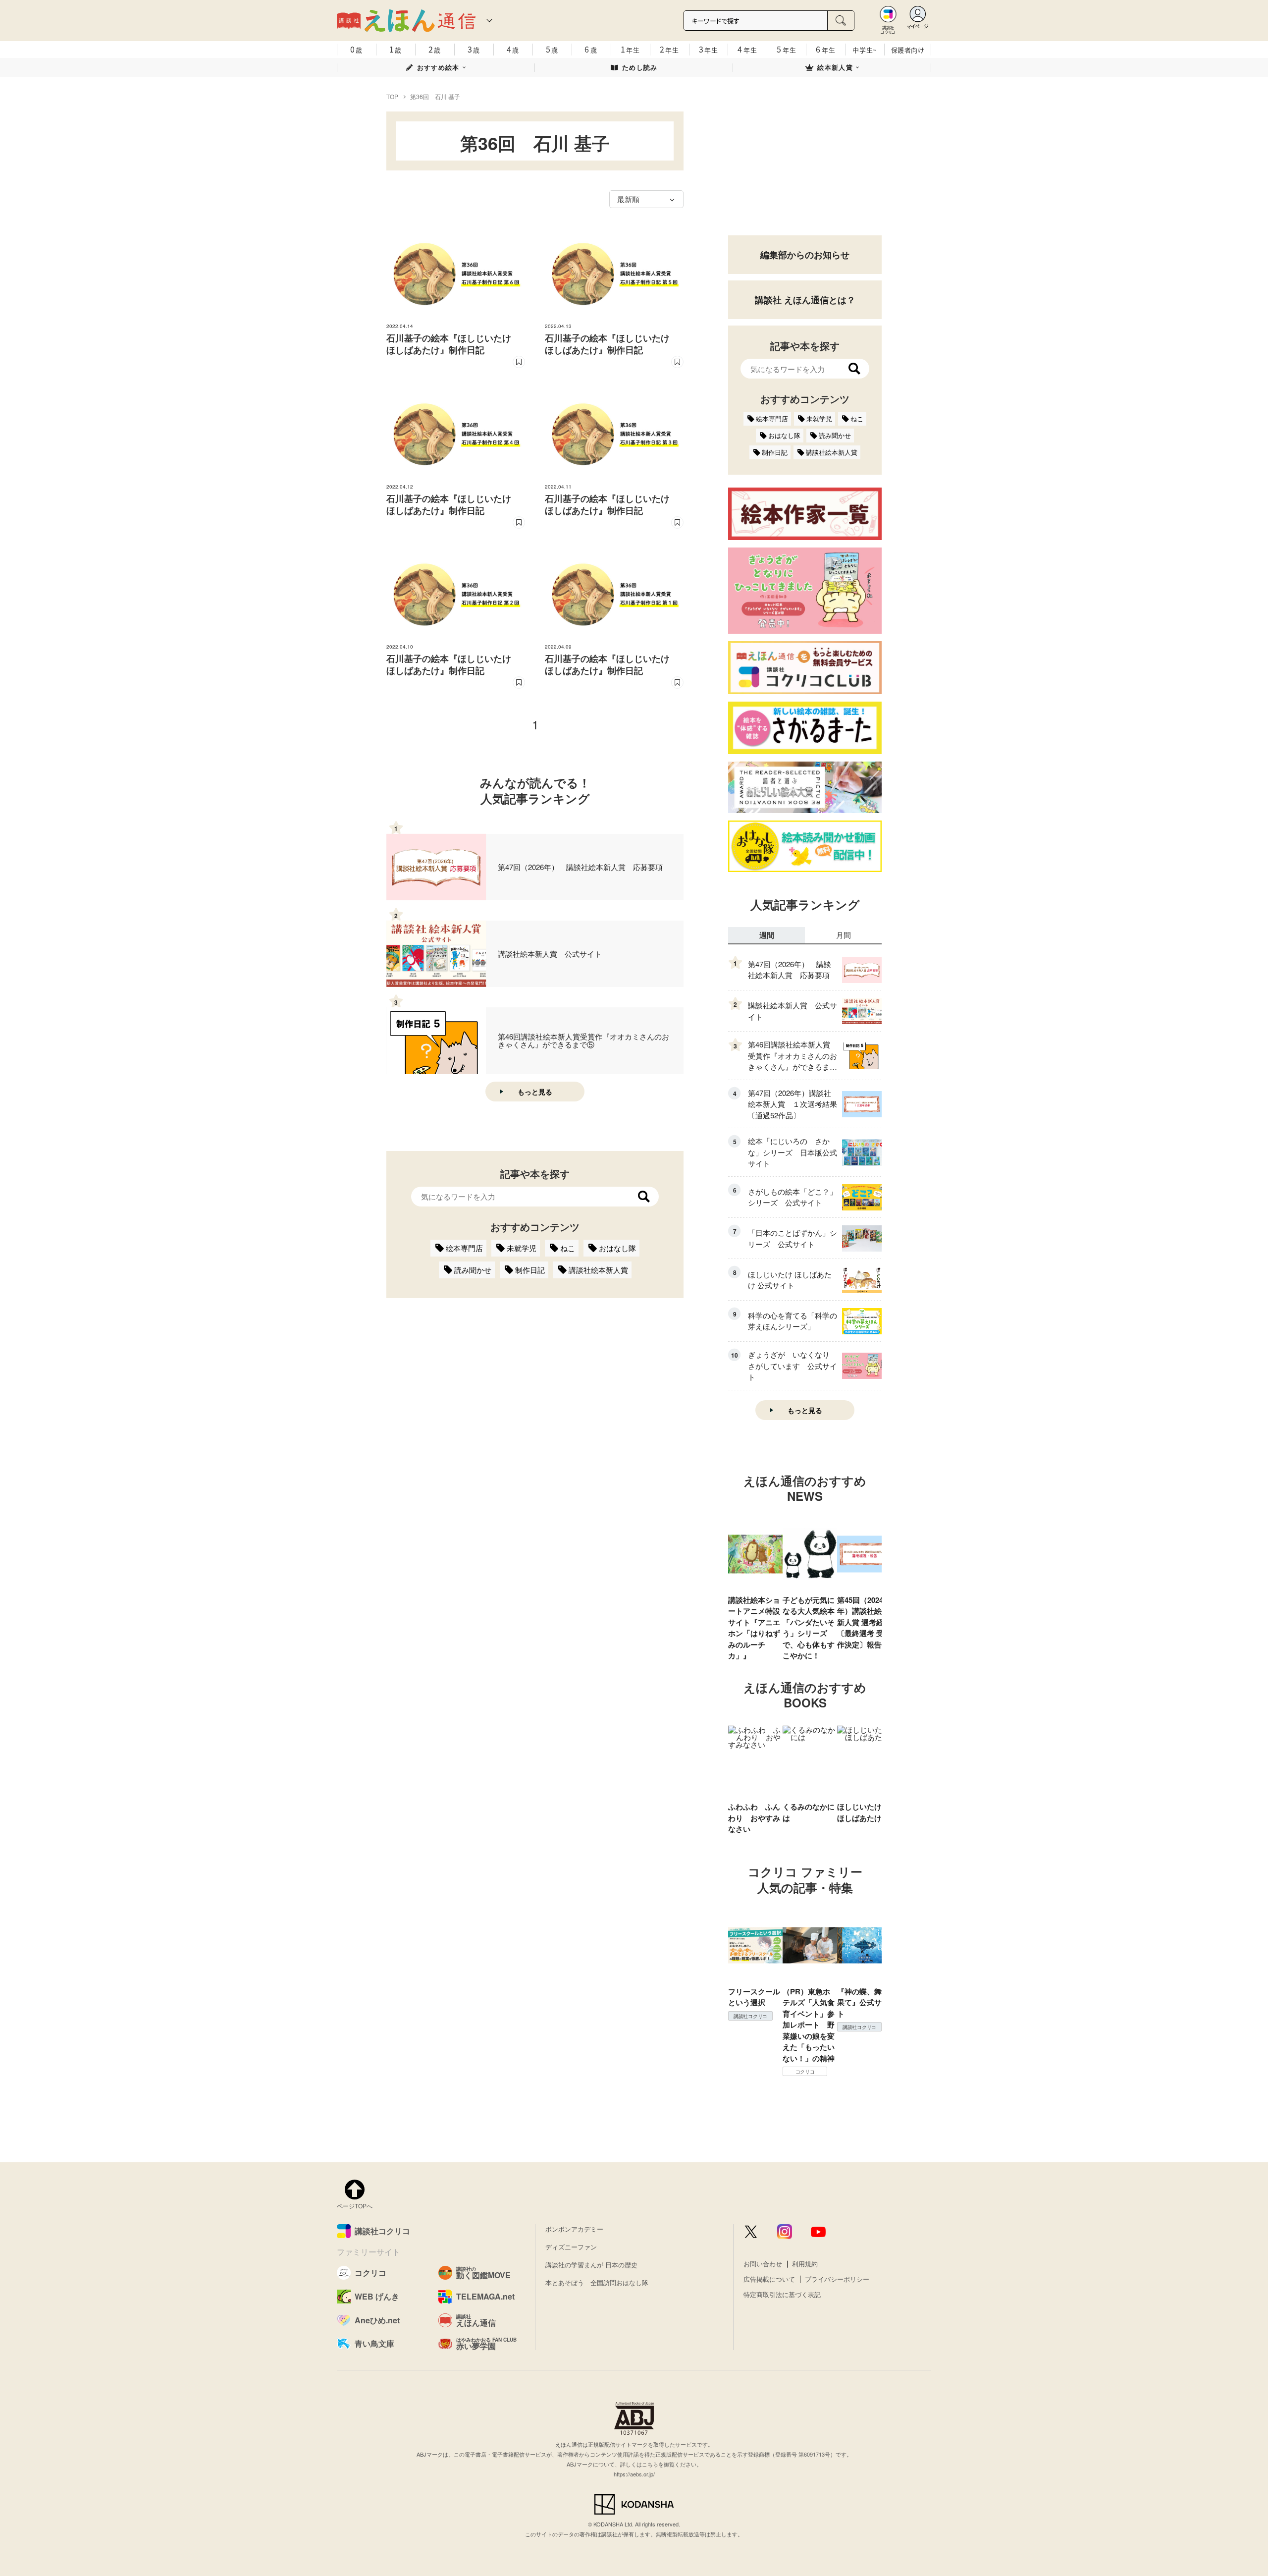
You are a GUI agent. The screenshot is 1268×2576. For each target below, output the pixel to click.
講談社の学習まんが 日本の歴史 (591, 2265)
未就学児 (522, 1248)
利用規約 (805, 2264)
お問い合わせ (763, 2264)
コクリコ (805, 2072)
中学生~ (865, 50)
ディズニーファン (571, 2247)
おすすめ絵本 (438, 67)
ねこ (568, 1248)
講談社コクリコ (750, 2016)
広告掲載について (769, 2279)
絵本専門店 (464, 1248)
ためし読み (640, 67)
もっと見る (535, 1092)
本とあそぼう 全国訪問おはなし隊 (597, 2282)
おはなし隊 (617, 1248)
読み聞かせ (473, 1270)
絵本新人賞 (835, 67)
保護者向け (908, 50)
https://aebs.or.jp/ (634, 2474)
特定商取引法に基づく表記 (782, 2294)
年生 (630, 49)
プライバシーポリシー (837, 2279)
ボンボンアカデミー (574, 2229)
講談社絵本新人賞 (598, 1270)
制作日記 (530, 1270)
